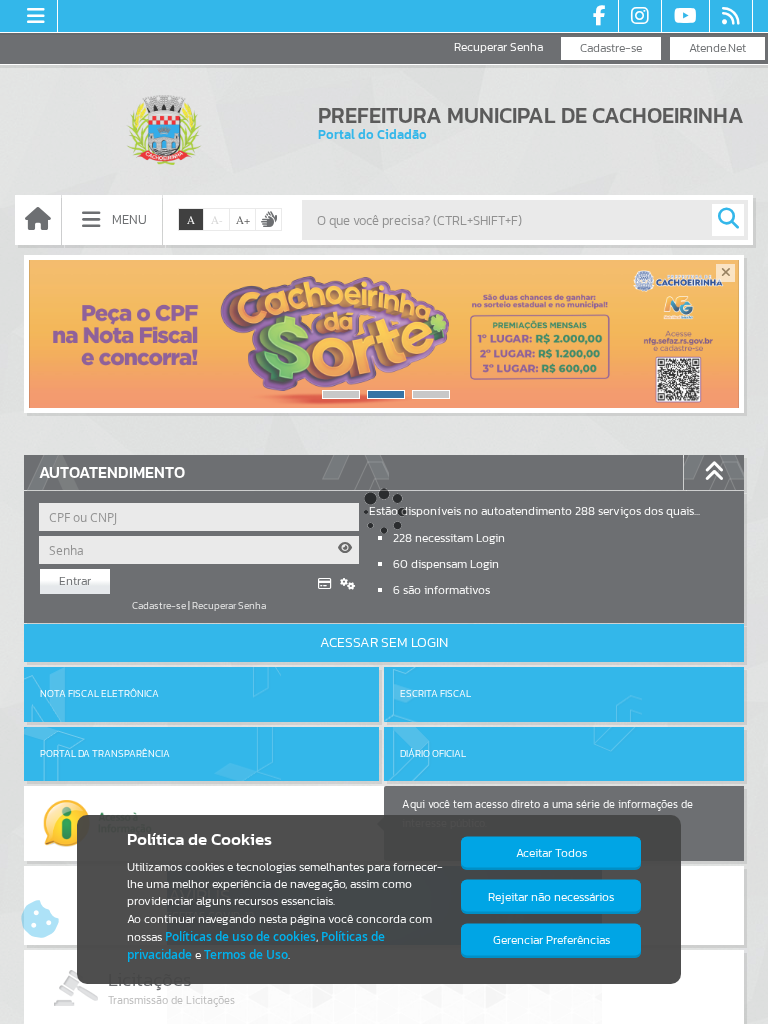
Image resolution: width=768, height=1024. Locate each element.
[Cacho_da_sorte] (384, 334)
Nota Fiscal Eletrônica (99, 693)
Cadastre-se (611, 48)
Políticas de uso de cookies (240, 936)
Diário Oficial (433, 753)
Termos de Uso (246, 954)
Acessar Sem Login (384, 642)
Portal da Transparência (105, 753)
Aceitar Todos (551, 853)
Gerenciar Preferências (551, 940)
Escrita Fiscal (435, 693)
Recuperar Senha (498, 47)
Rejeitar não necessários (551, 897)
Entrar (75, 581)
